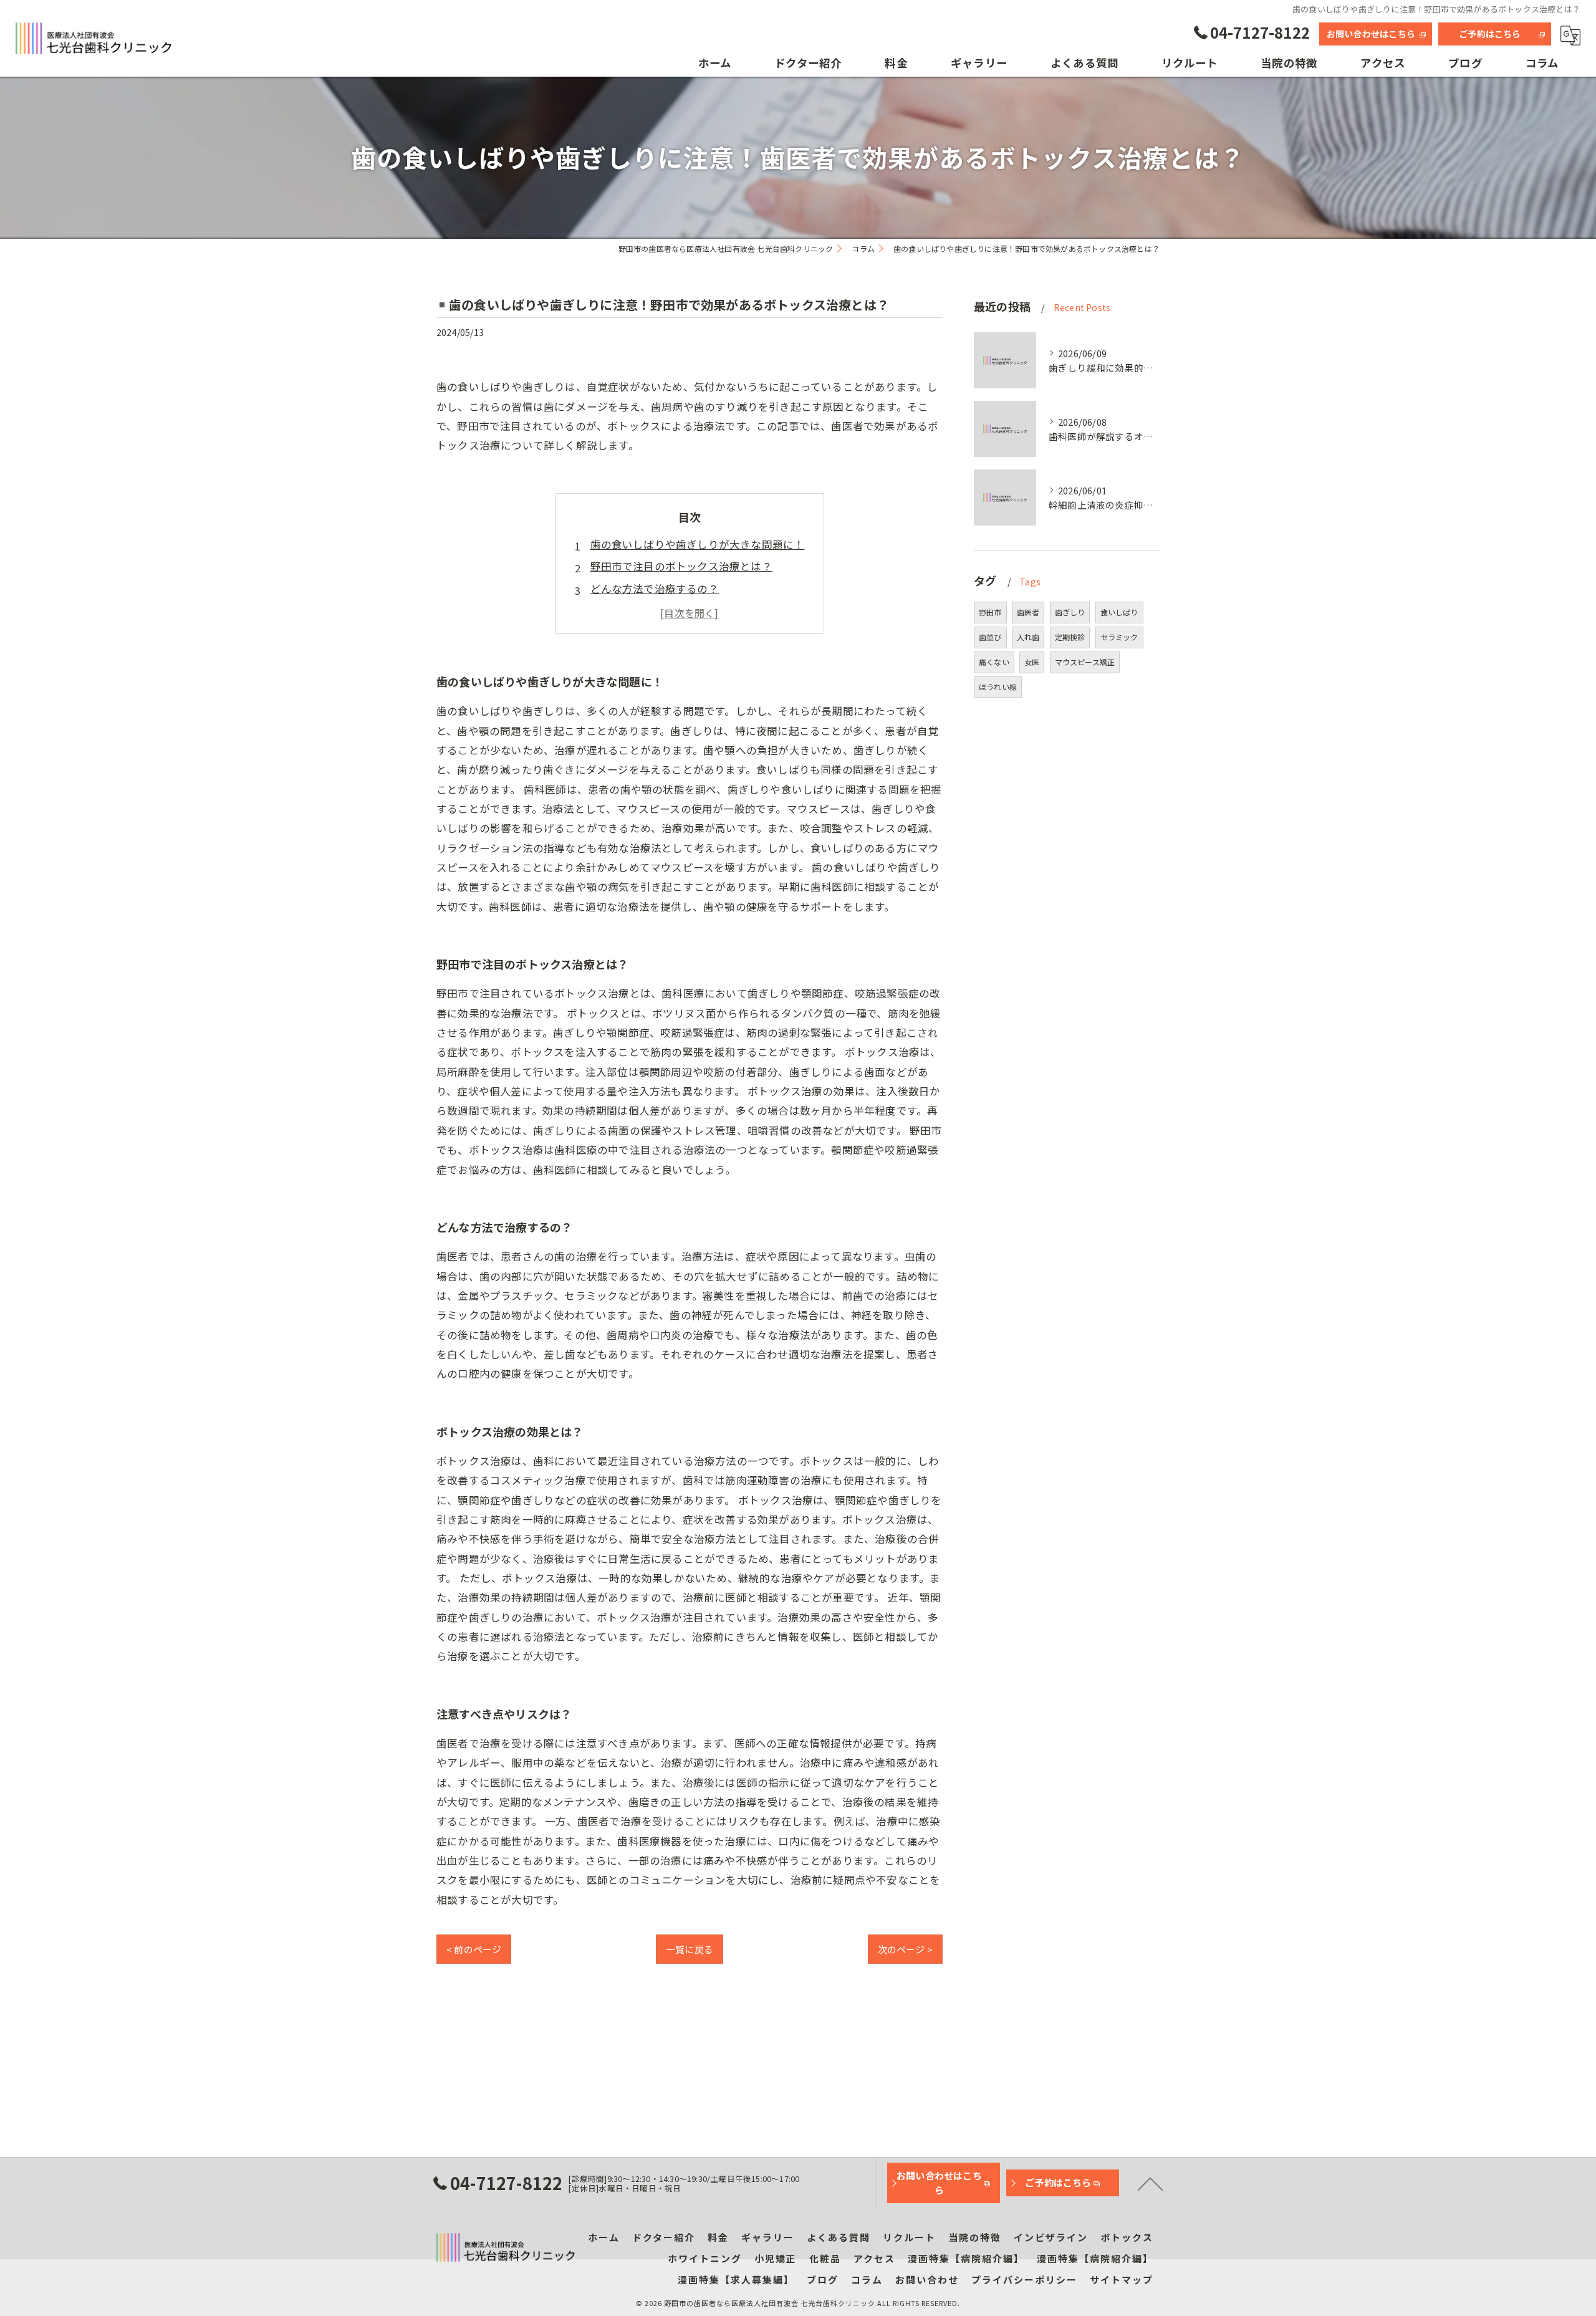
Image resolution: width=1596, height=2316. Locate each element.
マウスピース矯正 (1085, 662)
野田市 (990, 612)
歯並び (990, 637)
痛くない (994, 662)
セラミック (1119, 637)
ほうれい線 (998, 687)
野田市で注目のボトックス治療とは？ (681, 566)
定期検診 (1070, 637)
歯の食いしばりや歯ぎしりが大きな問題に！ (698, 544)
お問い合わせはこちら (1371, 34)
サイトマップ (1122, 2280)
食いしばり (1119, 612)
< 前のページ (474, 1949)
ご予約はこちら (1490, 34)
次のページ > (905, 1949)
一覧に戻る (690, 1949)
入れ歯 (1028, 637)
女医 (1032, 662)
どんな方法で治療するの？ (655, 589)
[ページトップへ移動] (1150, 2183)
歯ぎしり (1070, 612)
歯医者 (1028, 612)
